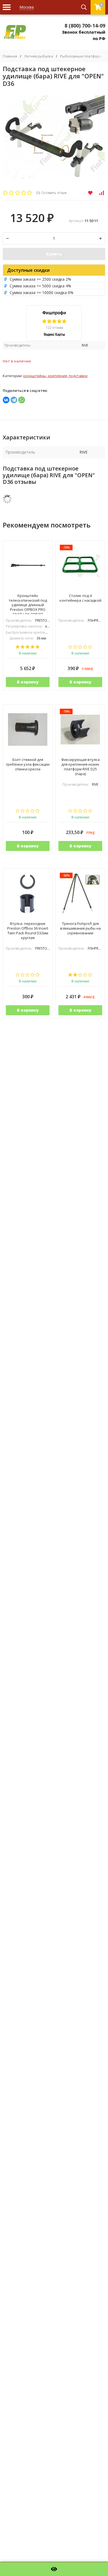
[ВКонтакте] (6, 400)
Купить (54, 254)
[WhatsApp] (22, 400)
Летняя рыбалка (39, 56)
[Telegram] (14, 400)
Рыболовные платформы (82, 56)
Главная (10, 56)
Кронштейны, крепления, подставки (55, 376)
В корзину (28, 682)
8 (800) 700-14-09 (85, 26)
